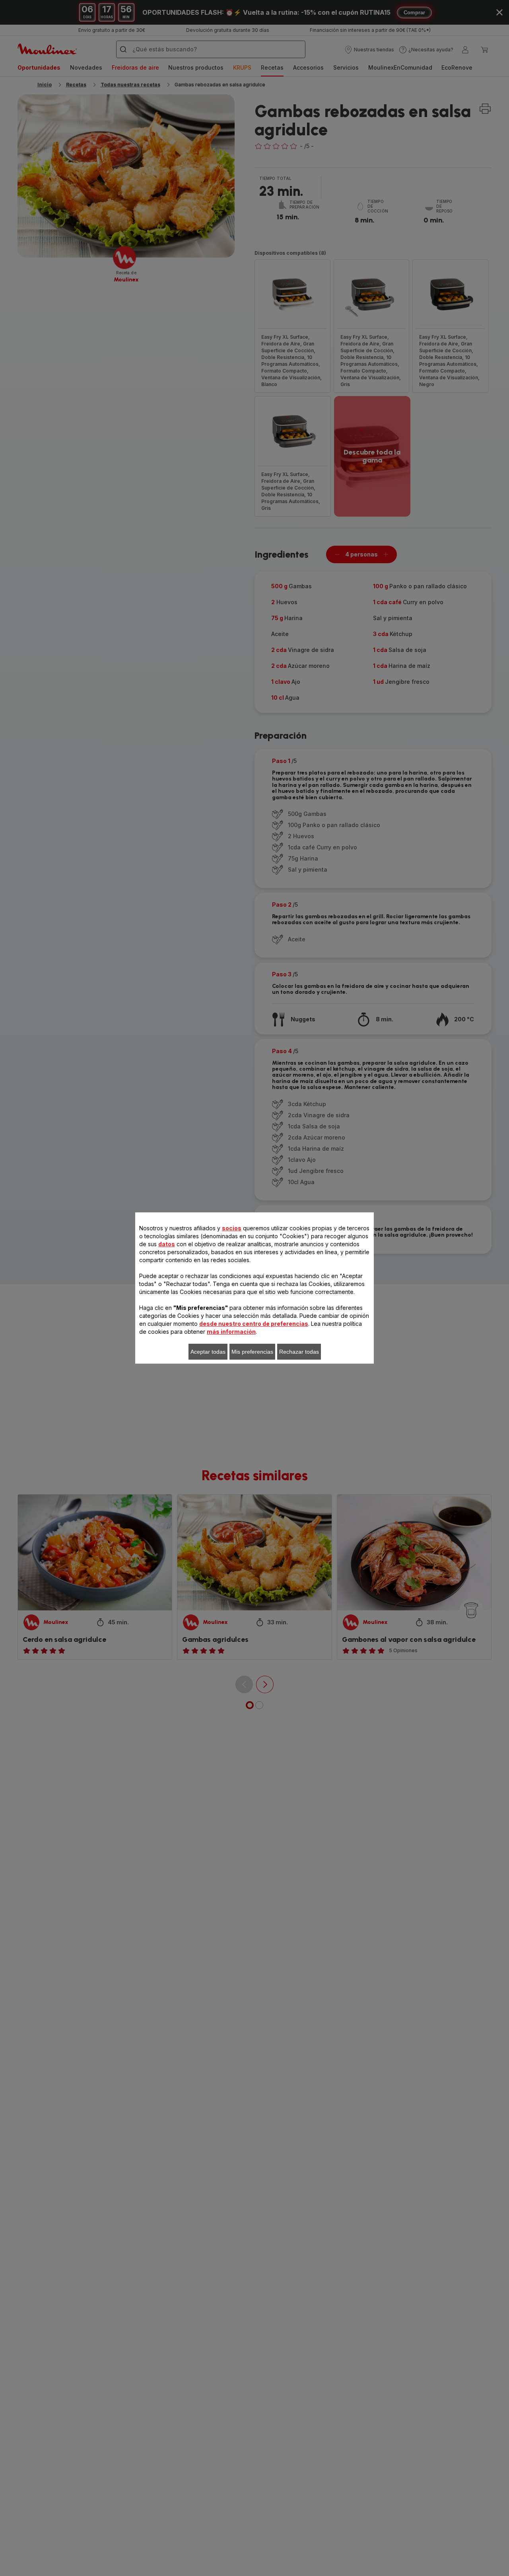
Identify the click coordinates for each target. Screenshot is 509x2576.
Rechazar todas (299, 1352)
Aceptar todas (208, 1352)
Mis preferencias (252, 1352)
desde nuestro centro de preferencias (254, 1324)
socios (232, 1228)
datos (167, 1244)
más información (231, 1332)
